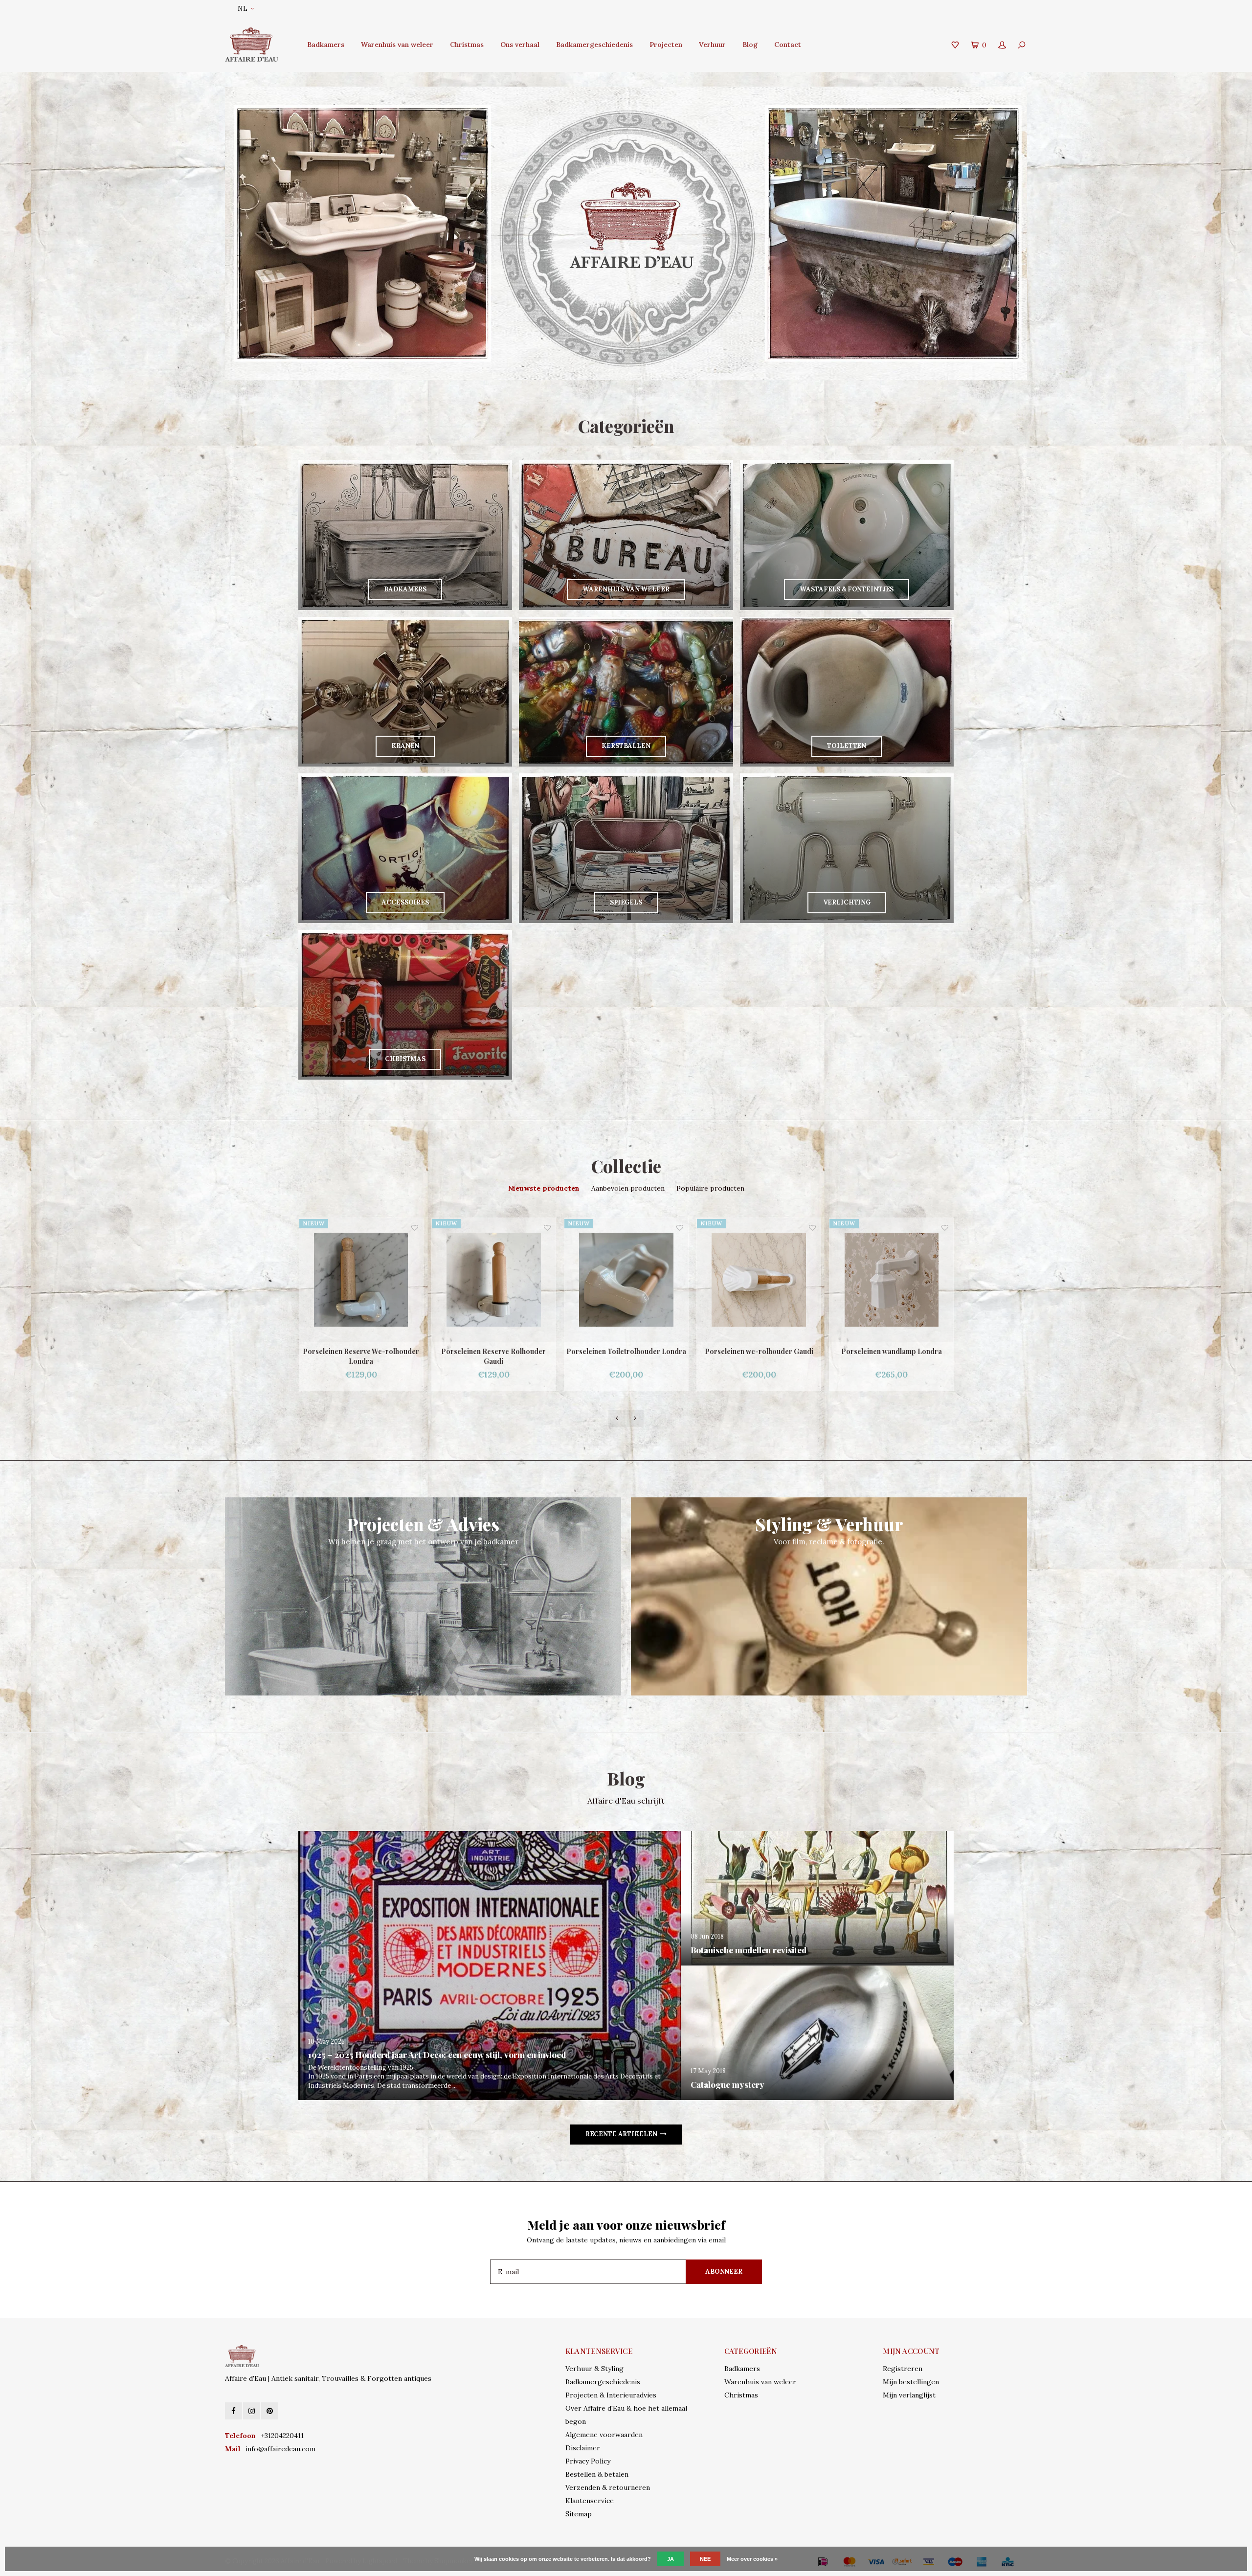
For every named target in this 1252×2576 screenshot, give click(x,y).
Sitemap (579, 2514)
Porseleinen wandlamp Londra (626, 1351)
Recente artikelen (621, 2134)
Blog (750, 45)
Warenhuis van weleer (397, 45)
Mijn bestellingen (911, 2382)
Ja (671, 2559)
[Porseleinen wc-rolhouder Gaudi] (494, 1280)
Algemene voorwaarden (604, 2435)
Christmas (467, 45)
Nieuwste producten (544, 1188)
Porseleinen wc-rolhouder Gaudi (494, 1351)
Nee (705, 2559)
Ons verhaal (520, 45)
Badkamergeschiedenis (594, 45)
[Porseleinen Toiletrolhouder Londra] (361, 1280)
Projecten (666, 45)
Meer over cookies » (752, 2559)
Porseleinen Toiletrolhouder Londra (361, 1351)
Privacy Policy (588, 2461)
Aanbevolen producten (628, 1188)
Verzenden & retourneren (608, 2487)
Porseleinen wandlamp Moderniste (892, 1351)
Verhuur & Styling (594, 2369)
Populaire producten (710, 1188)
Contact (788, 45)
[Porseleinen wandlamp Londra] (626, 1280)
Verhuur (712, 45)
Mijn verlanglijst (909, 2395)
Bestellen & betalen (597, 2474)
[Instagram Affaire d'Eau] (252, 2411)
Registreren (903, 2369)
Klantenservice (590, 2501)
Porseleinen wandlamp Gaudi (759, 1351)
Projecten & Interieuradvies (611, 2395)
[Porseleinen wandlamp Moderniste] (892, 1280)
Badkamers (326, 45)
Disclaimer (583, 2448)
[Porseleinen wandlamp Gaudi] (759, 1280)
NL (243, 9)
